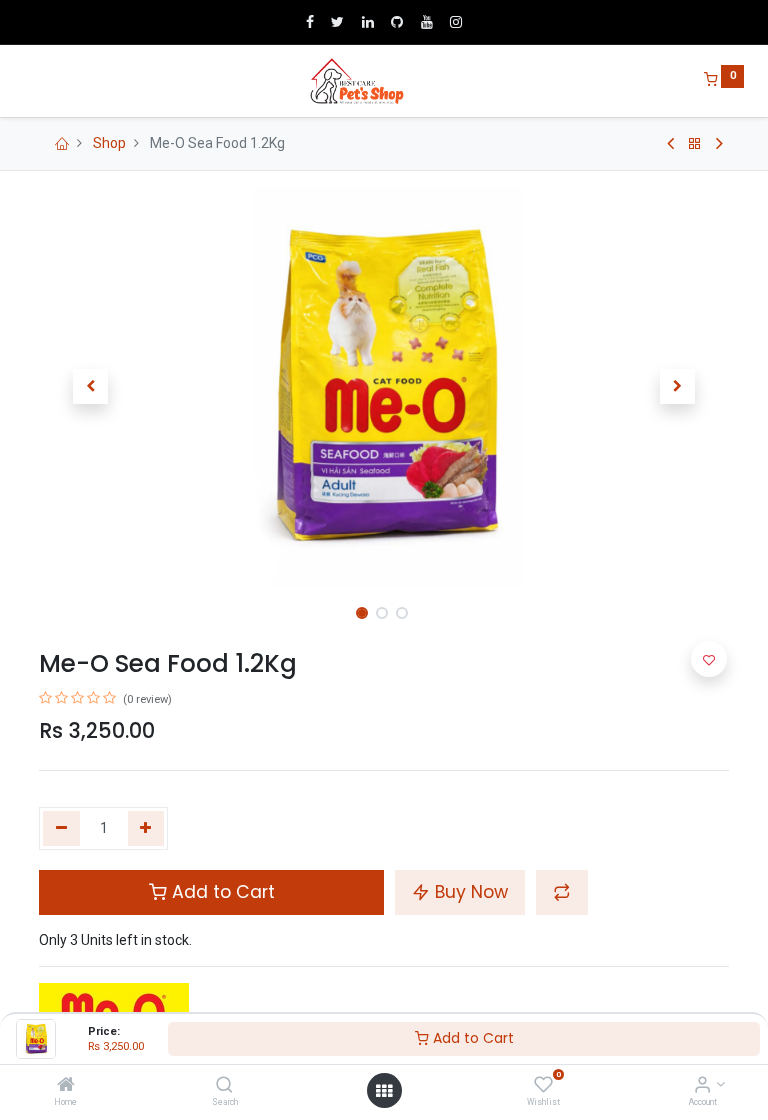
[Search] (224, 1086)
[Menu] (25, 81)
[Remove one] (61, 829)
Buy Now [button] (469, 892)
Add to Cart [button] (221, 892)
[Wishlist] (543, 1086)
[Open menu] (384, 1091)
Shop (109, 143)
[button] (91, 387)
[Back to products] (695, 144)
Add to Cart (471, 1038)
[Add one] (146, 829)
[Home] (66, 1086)
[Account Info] (702, 1086)
